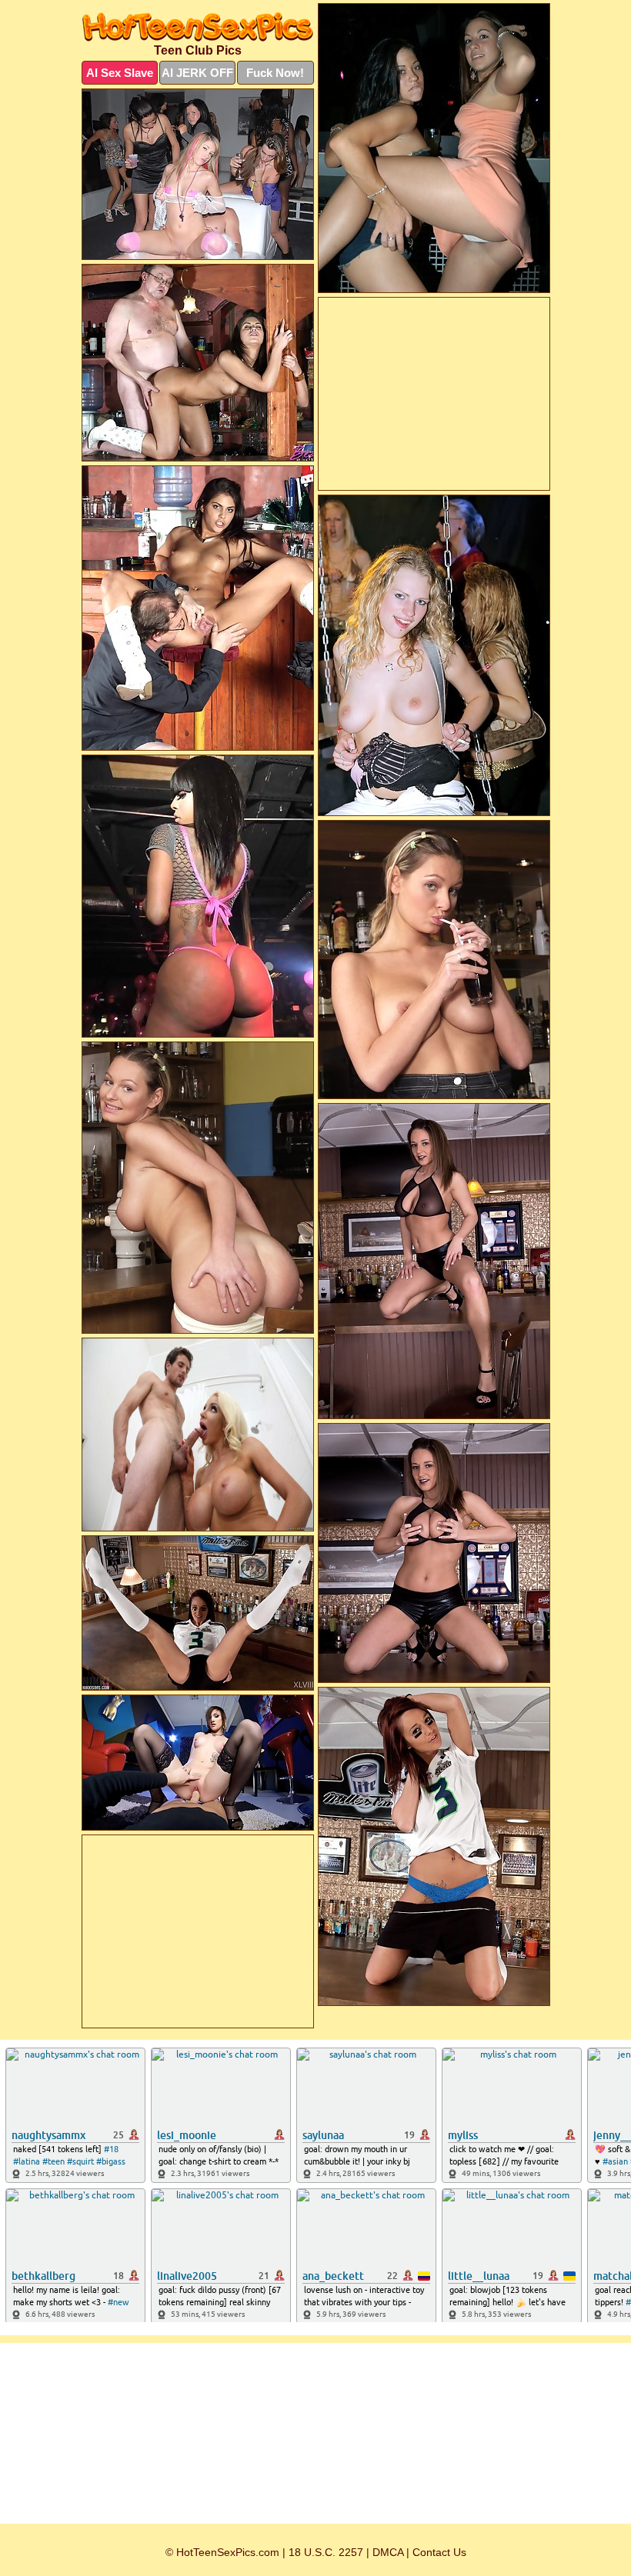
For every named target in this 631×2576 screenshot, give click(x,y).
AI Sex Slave (120, 73)
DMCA (388, 2552)
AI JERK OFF (197, 73)
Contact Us (439, 2552)
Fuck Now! (275, 73)
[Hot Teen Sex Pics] (198, 27)
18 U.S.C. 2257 (326, 2552)
